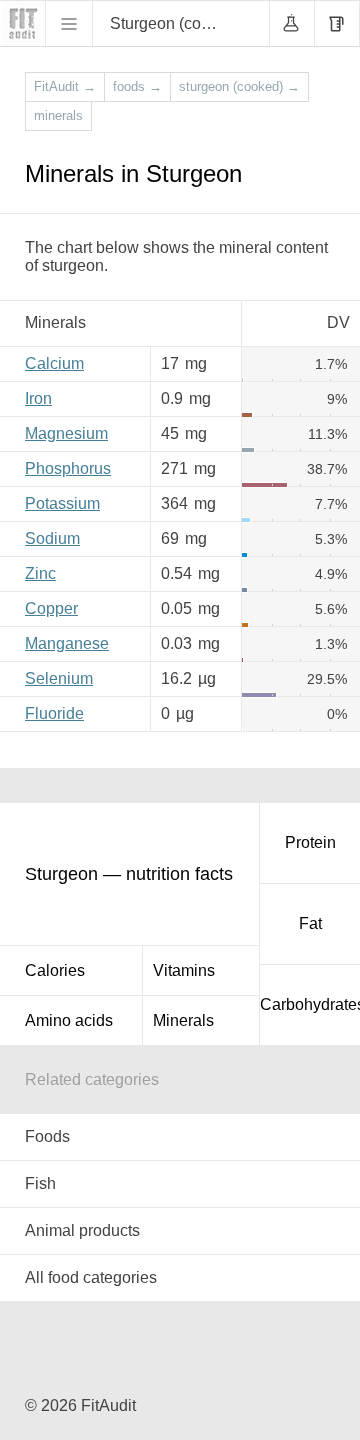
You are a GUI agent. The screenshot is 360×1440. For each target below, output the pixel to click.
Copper (51, 608)
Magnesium (66, 433)
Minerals (183, 1020)
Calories (55, 970)
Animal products (82, 1230)
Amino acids (69, 1020)
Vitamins (184, 970)
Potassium (62, 503)
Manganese (67, 643)
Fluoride (54, 713)
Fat (310, 923)
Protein (310, 842)
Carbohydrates (310, 1004)
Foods (47, 1136)
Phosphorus (68, 468)
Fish (40, 1183)
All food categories (91, 1277)
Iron (38, 398)
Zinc (40, 573)
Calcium (54, 363)
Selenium (59, 678)
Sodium (52, 538)
